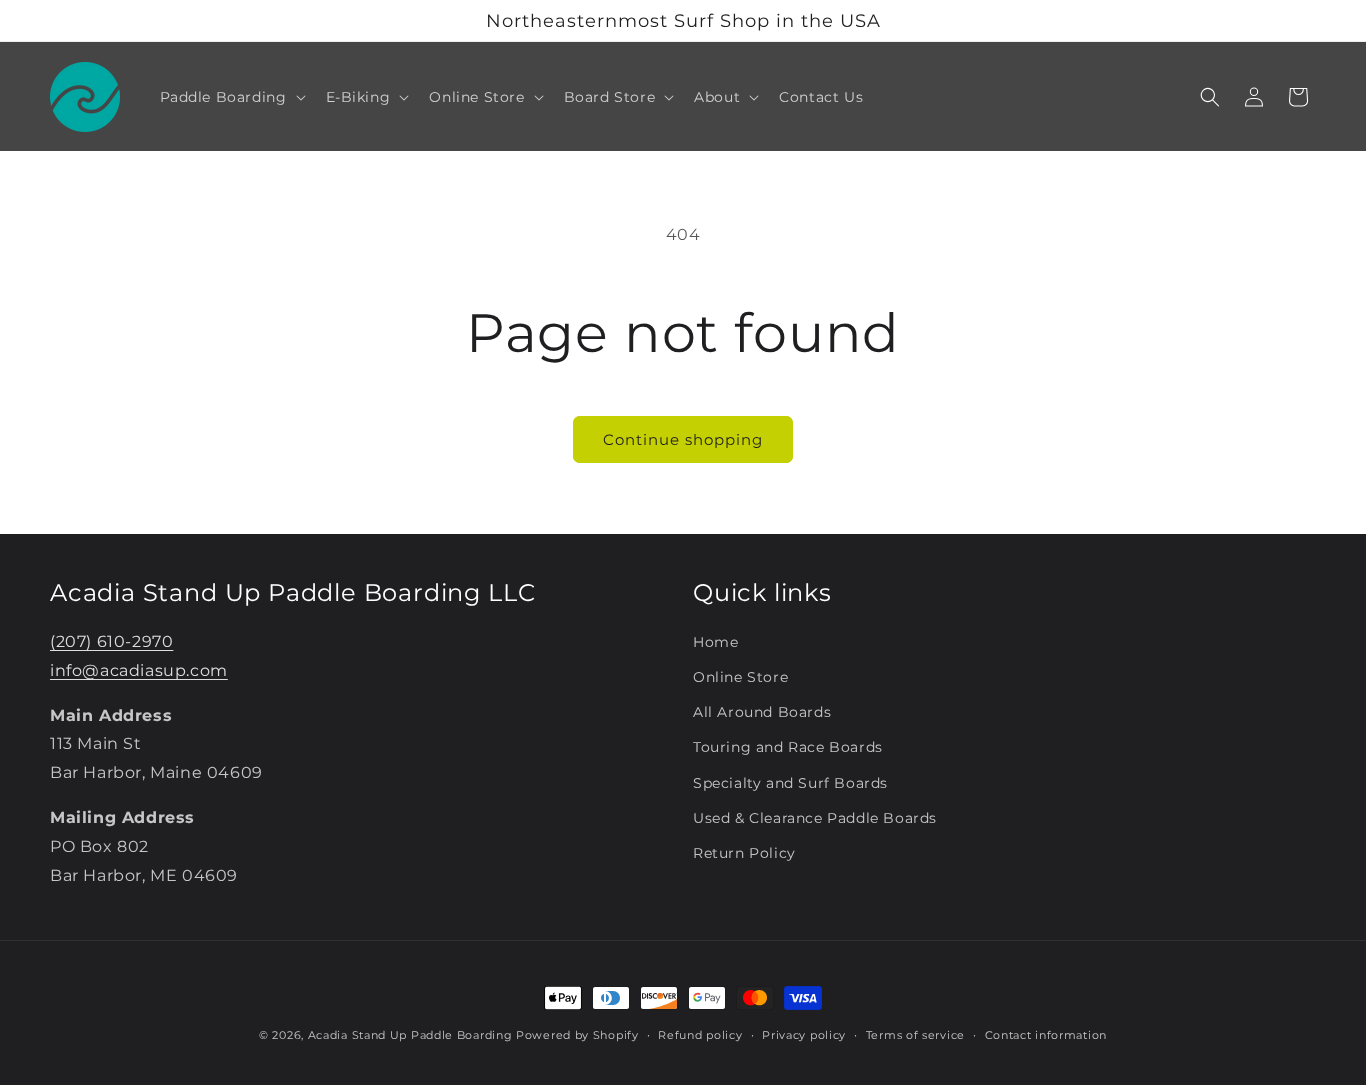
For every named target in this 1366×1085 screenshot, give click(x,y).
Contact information (1046, 1034)
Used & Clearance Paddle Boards (815, 817)
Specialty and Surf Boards (790, 782)
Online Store (740, 676)
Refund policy (700, 1034)
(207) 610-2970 (111, 640)
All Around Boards (762, 712)
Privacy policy (804, 1034)
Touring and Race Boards (788, 747)
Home (715, 641)
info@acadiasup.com (139, 669)
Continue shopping (683, 439)
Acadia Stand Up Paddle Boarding (410, 1035)
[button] (231, 97)
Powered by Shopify (577, 1035)
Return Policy (744, 852)
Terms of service (915, 1034)
